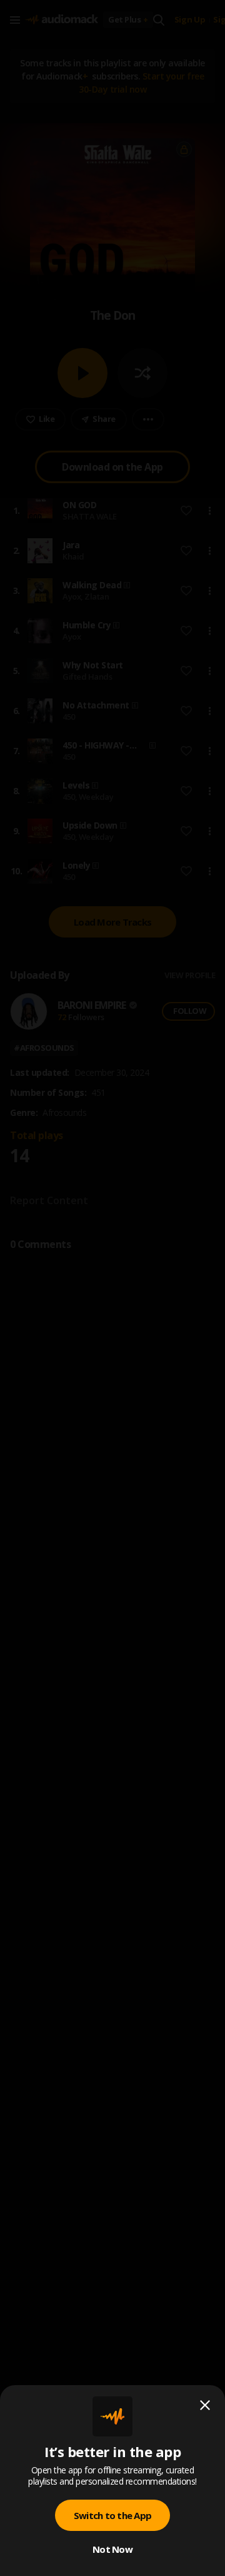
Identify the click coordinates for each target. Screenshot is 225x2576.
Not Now (112, 2549)
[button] (112, 1288)
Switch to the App (112, 2515)
